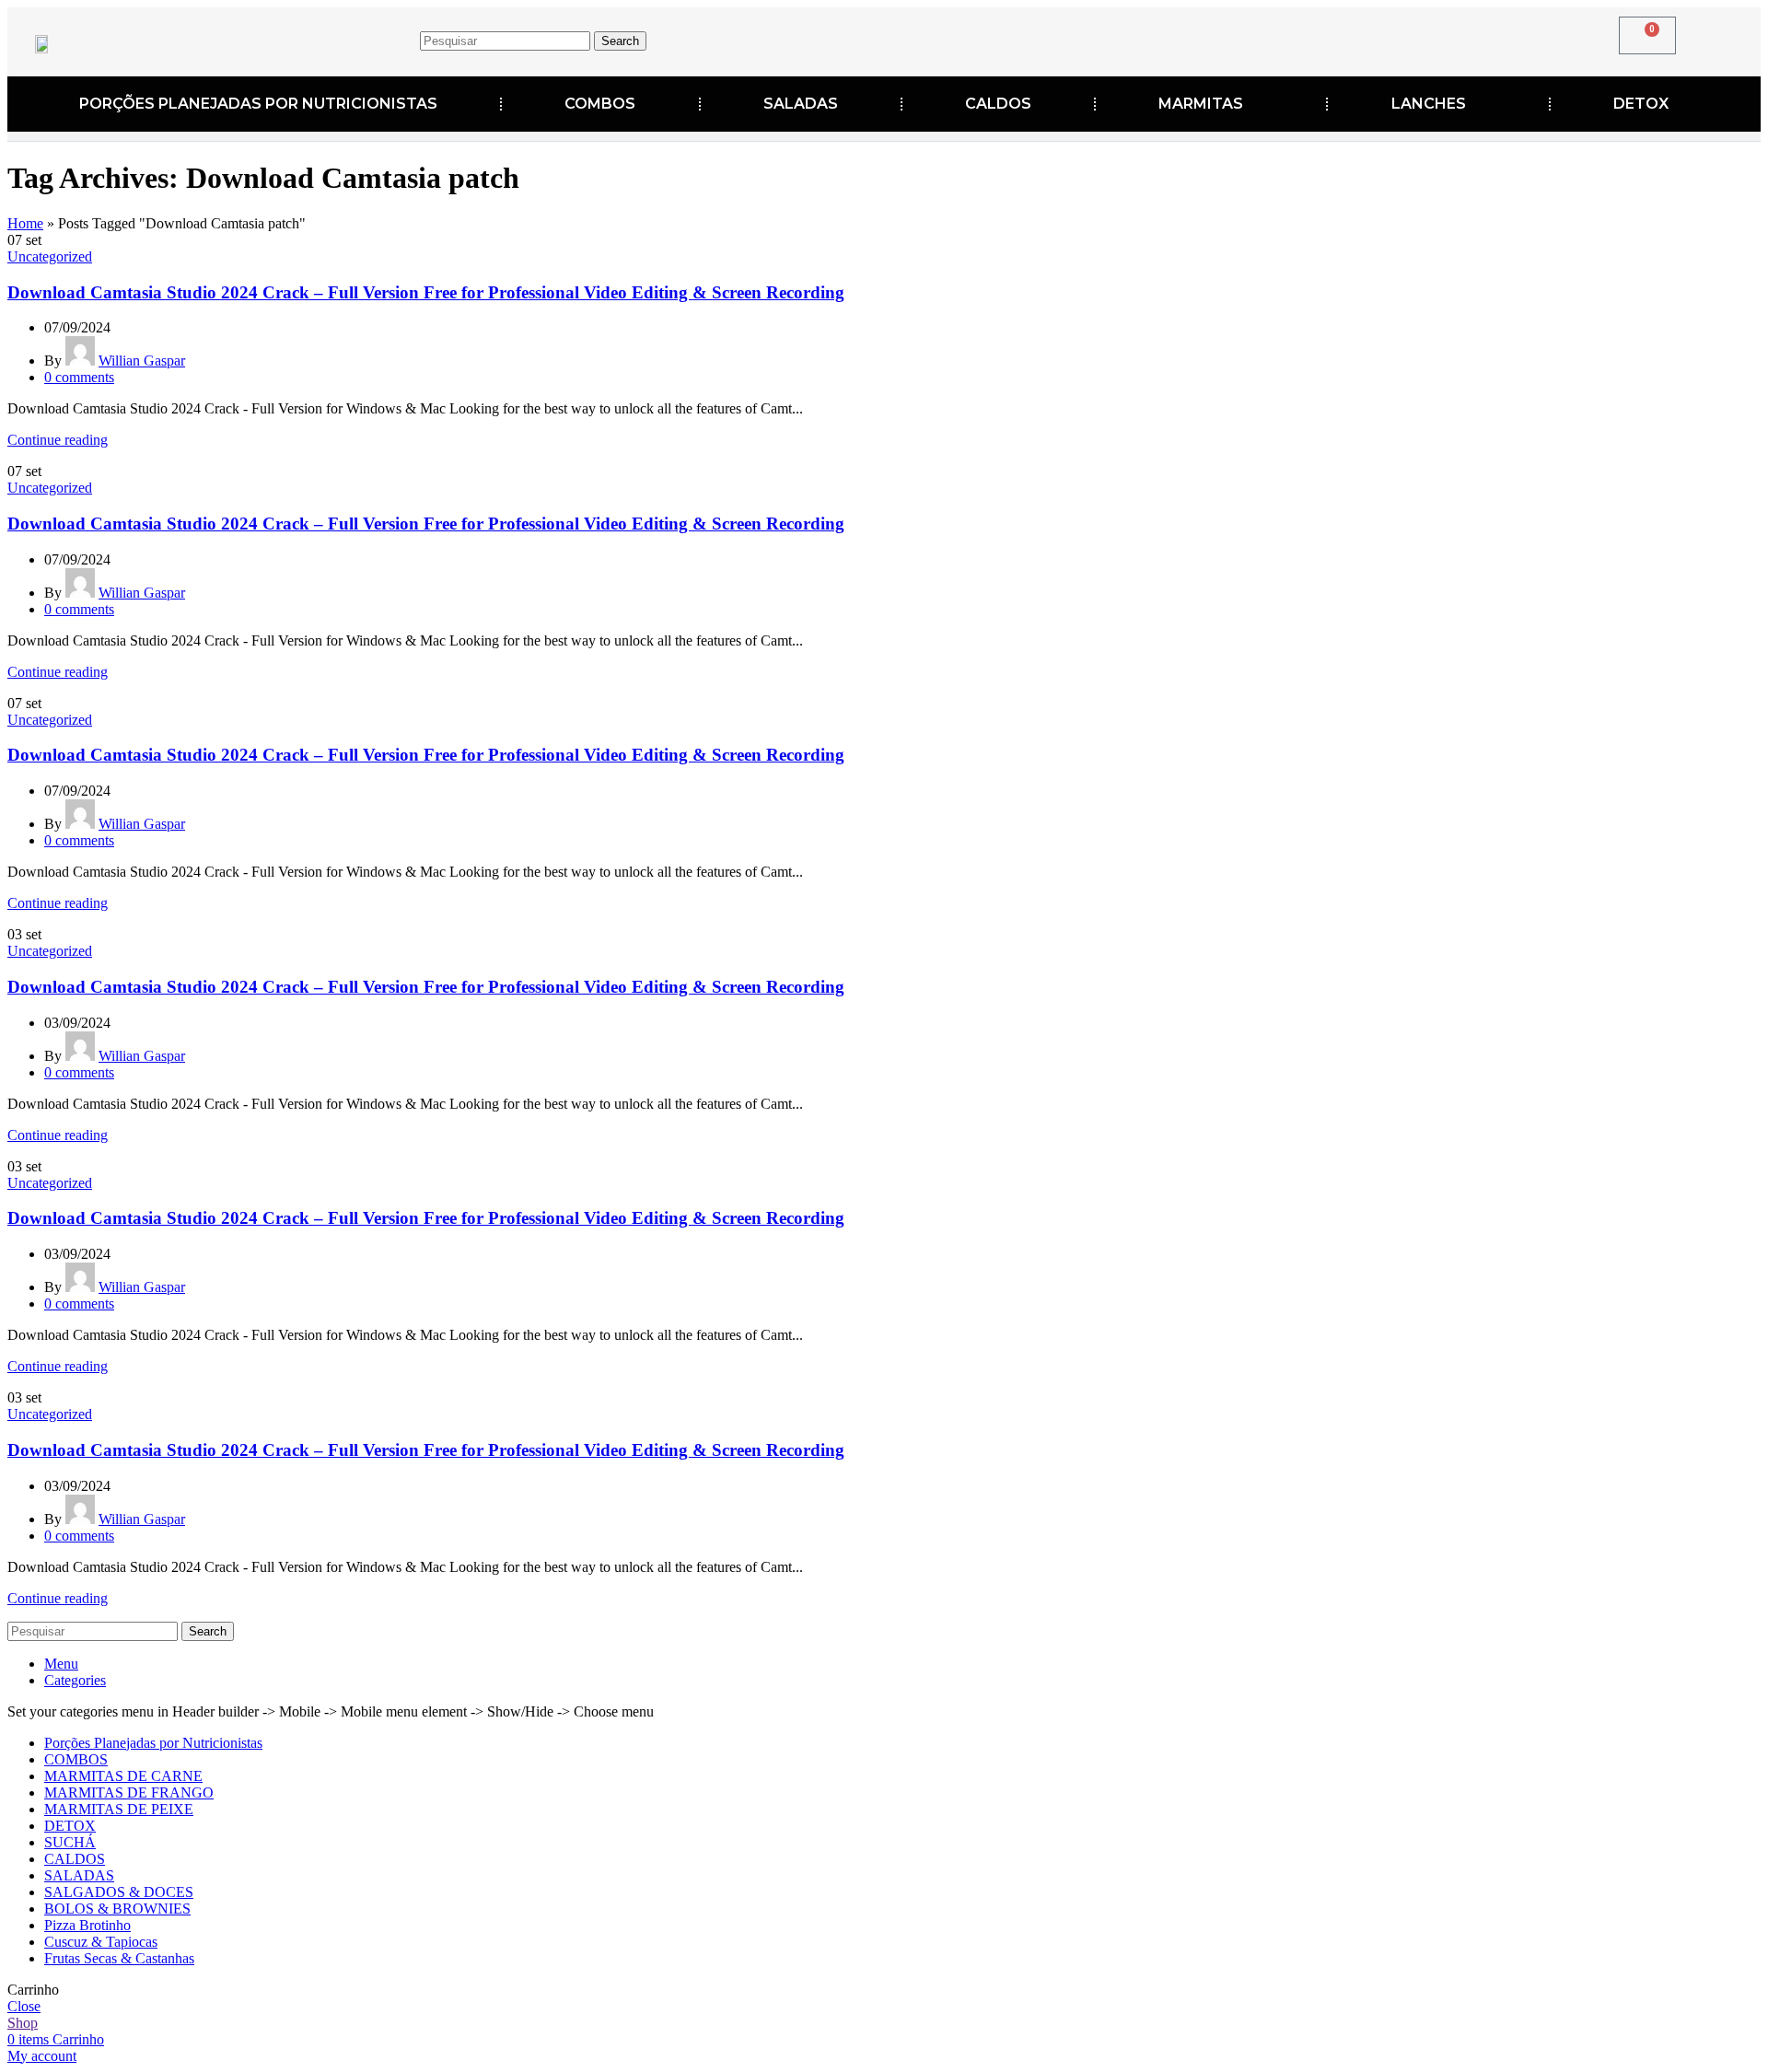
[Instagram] (1280, 38)
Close (24, 2006)
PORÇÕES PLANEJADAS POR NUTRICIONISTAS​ (258, 104)
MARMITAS (1201, 104)
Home (25, 223)
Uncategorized (50, 256)
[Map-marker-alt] (1337, 38)
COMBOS (600, 104)
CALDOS (998, 104)
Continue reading (58, 440)
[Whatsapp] (1394, 38)
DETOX (1641, 104)
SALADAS (801, 104)
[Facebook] (1223, 38)
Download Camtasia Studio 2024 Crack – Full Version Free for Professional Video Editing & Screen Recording (426, 292)
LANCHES (1429, 104)
